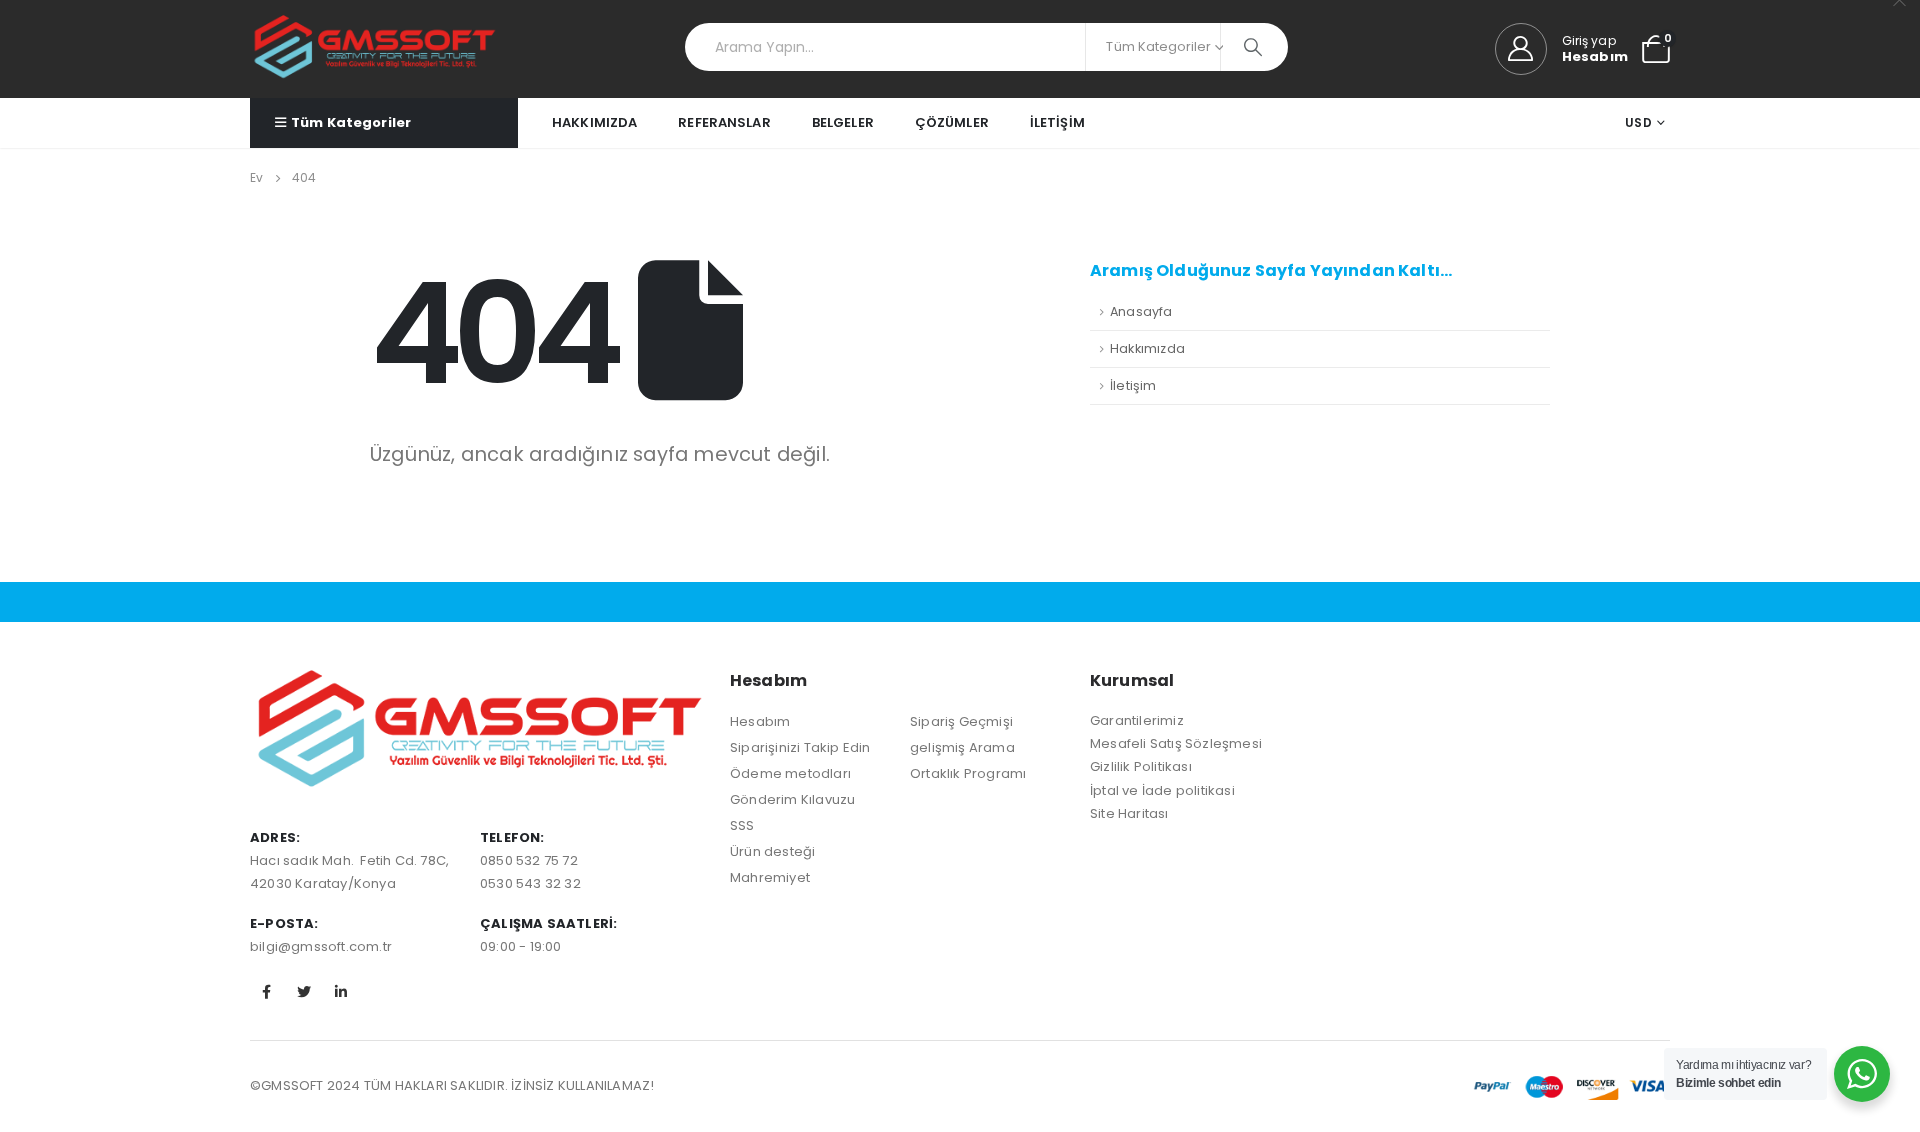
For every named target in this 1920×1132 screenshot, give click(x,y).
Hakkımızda (1147, 348)
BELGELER (843, 122)
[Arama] (1254, 47)
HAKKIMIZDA (594, 122)
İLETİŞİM (1057, 122)
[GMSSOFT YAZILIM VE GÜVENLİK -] (375, 49)
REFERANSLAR (724, 122)
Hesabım (760, 721)
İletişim (1133, 385)
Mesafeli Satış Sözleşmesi (1176, 743)
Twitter (304, 992)
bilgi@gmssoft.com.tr (321, 946)
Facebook (267, 992)
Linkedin (341, 992)
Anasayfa (1141, 311)
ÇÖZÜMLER (952, 122)
